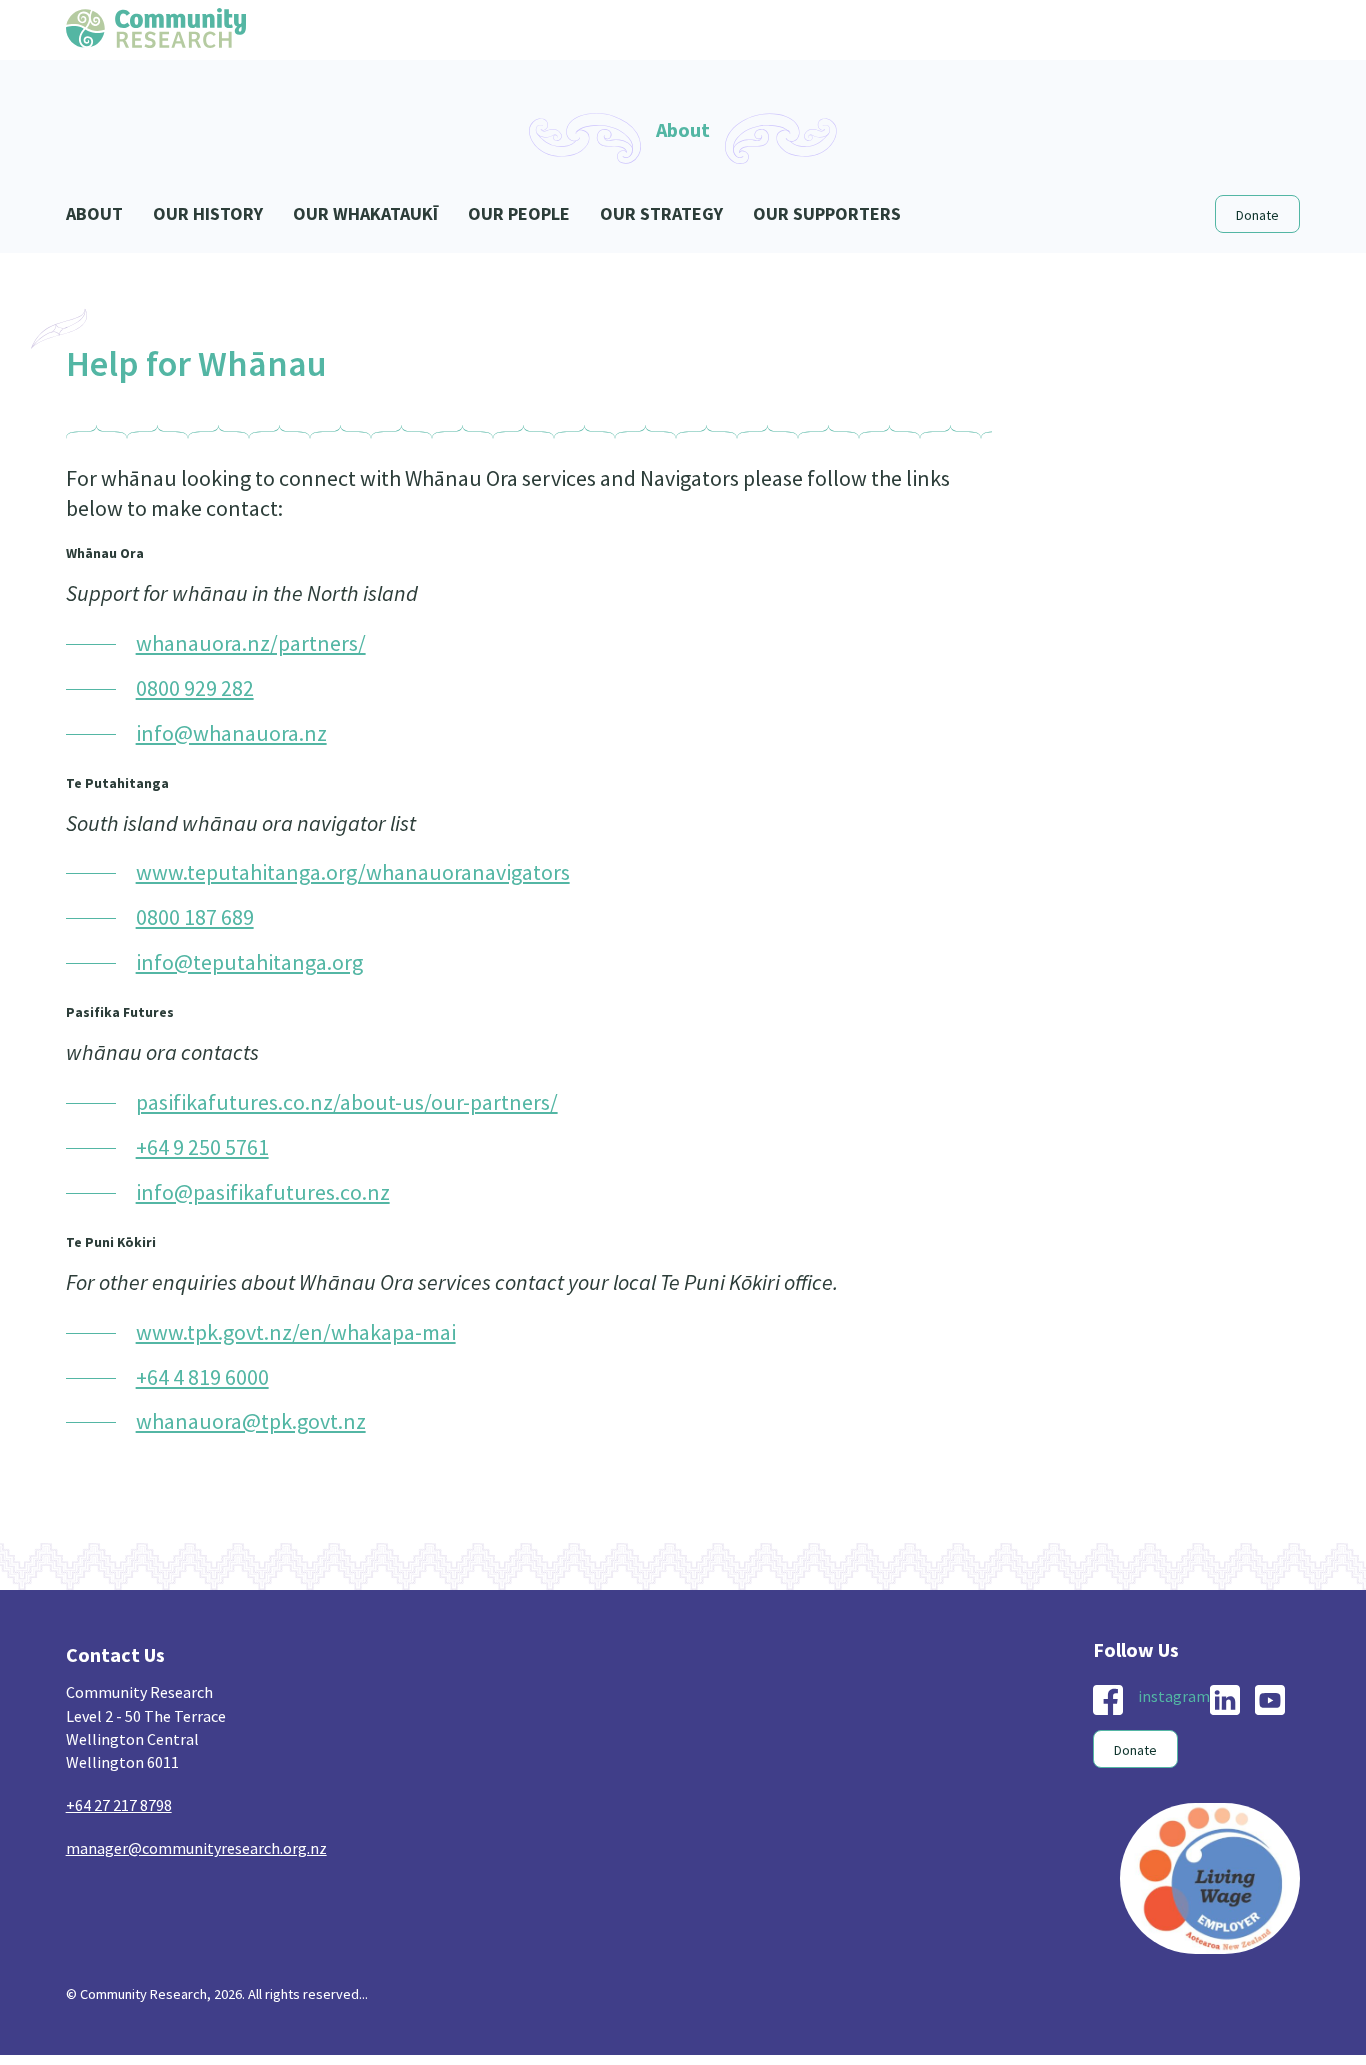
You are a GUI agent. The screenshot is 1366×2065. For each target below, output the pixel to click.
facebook (1108, 1700)
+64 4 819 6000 (202, 1377)
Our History (208, 213)
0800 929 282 (195, 688)
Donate (1257, 215)
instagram (1174, 1696)
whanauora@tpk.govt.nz (251, 1421)
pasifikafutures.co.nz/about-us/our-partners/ (347, 1102)
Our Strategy (661, 213)
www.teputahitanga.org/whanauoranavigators (353, 872)
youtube (1270, 1700)
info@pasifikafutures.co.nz (263, 1192)
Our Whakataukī (365, 213)
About (94, 213)
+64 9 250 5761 (202, 1147)
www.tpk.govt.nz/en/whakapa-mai (296, 1332)
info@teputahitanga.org (249, 962)
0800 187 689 (195, 917)
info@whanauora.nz (231, 733)
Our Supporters (827, 213)
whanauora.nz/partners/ (251, 643)
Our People (519, 213)
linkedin (1225, 1700)
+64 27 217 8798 (119, 1805)
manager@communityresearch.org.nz (196, 1848)
